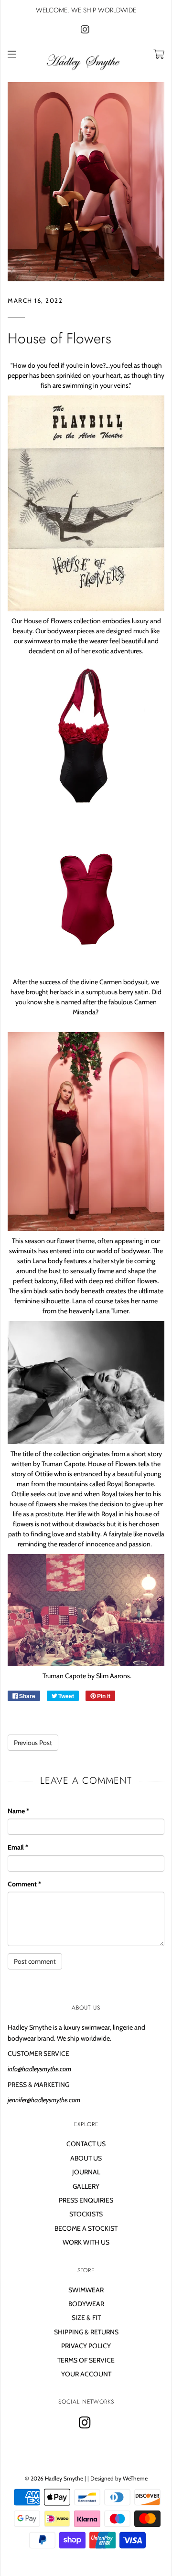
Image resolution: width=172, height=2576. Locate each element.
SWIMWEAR (86, 2290)
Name (18, 1811)
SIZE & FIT (86, 2318)
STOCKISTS (86, 2214)
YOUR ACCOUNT (86, 2374)
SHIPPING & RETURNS (86, 2332)
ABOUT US (86, 2158)
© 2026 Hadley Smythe (54, 2478)
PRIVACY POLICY (86, 2346)
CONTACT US (86, 2144)
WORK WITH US (86, 2242)
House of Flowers (59, 338)
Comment (24, 1884)
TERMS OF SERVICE (86, 2360)
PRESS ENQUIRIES (86, 2200)
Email (18, 1847)
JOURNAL (86, 2172)
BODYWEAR (86, 2304)
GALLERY (86, 2186)
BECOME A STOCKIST (86, 2228)
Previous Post (33, 1743)
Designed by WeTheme (119, 2478)
